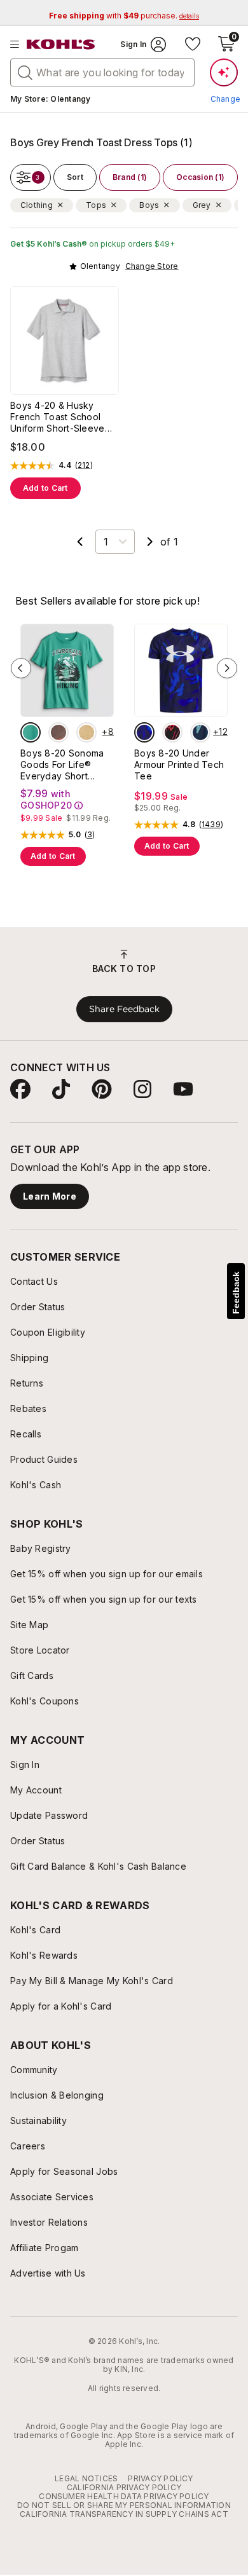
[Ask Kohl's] (224, 72)
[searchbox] (102, 72)
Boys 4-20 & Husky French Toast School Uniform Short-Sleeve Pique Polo (58, 417)
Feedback (236, 1293)
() (84, 465)
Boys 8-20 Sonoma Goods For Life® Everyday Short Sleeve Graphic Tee (64, 765)
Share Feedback (124, 1009)
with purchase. (124, 16)
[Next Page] (150, 542)
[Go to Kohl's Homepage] (61, 45)
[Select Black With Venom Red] (172, 732)
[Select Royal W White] (144, 732)
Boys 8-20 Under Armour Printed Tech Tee (179, 764)
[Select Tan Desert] (86, 732)
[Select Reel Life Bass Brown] (59, 732)
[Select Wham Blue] (200, 732)
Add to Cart (45, 488)
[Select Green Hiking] (31, 732)
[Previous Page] (80, 542)
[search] (25, 72)
